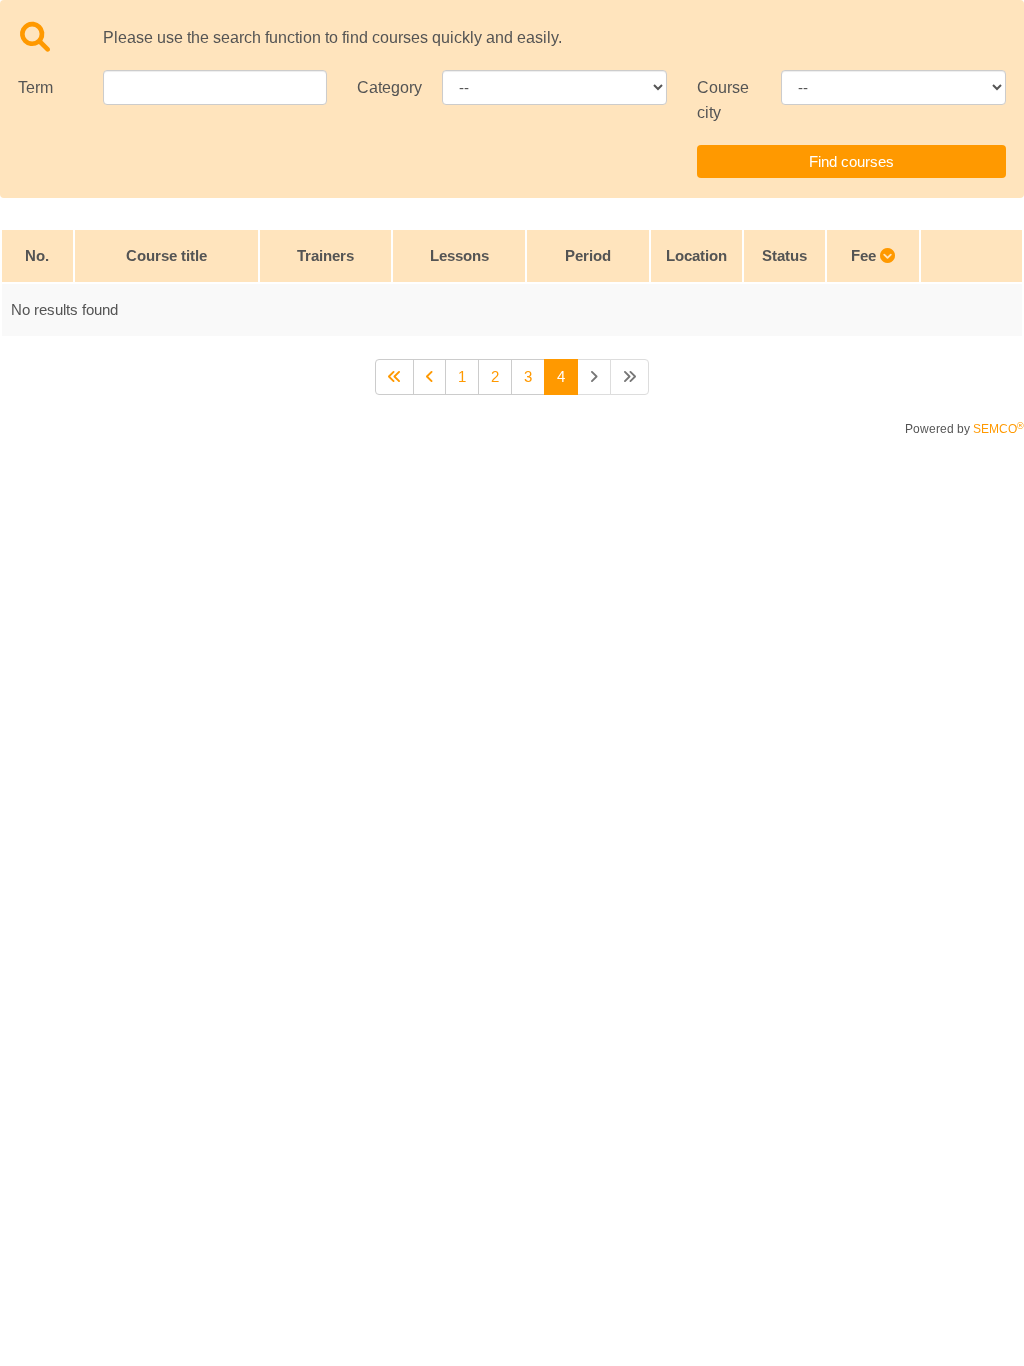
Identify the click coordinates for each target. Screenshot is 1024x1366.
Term (35, 87)
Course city (723, 100)
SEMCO (998, 429)
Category (384, 87)
